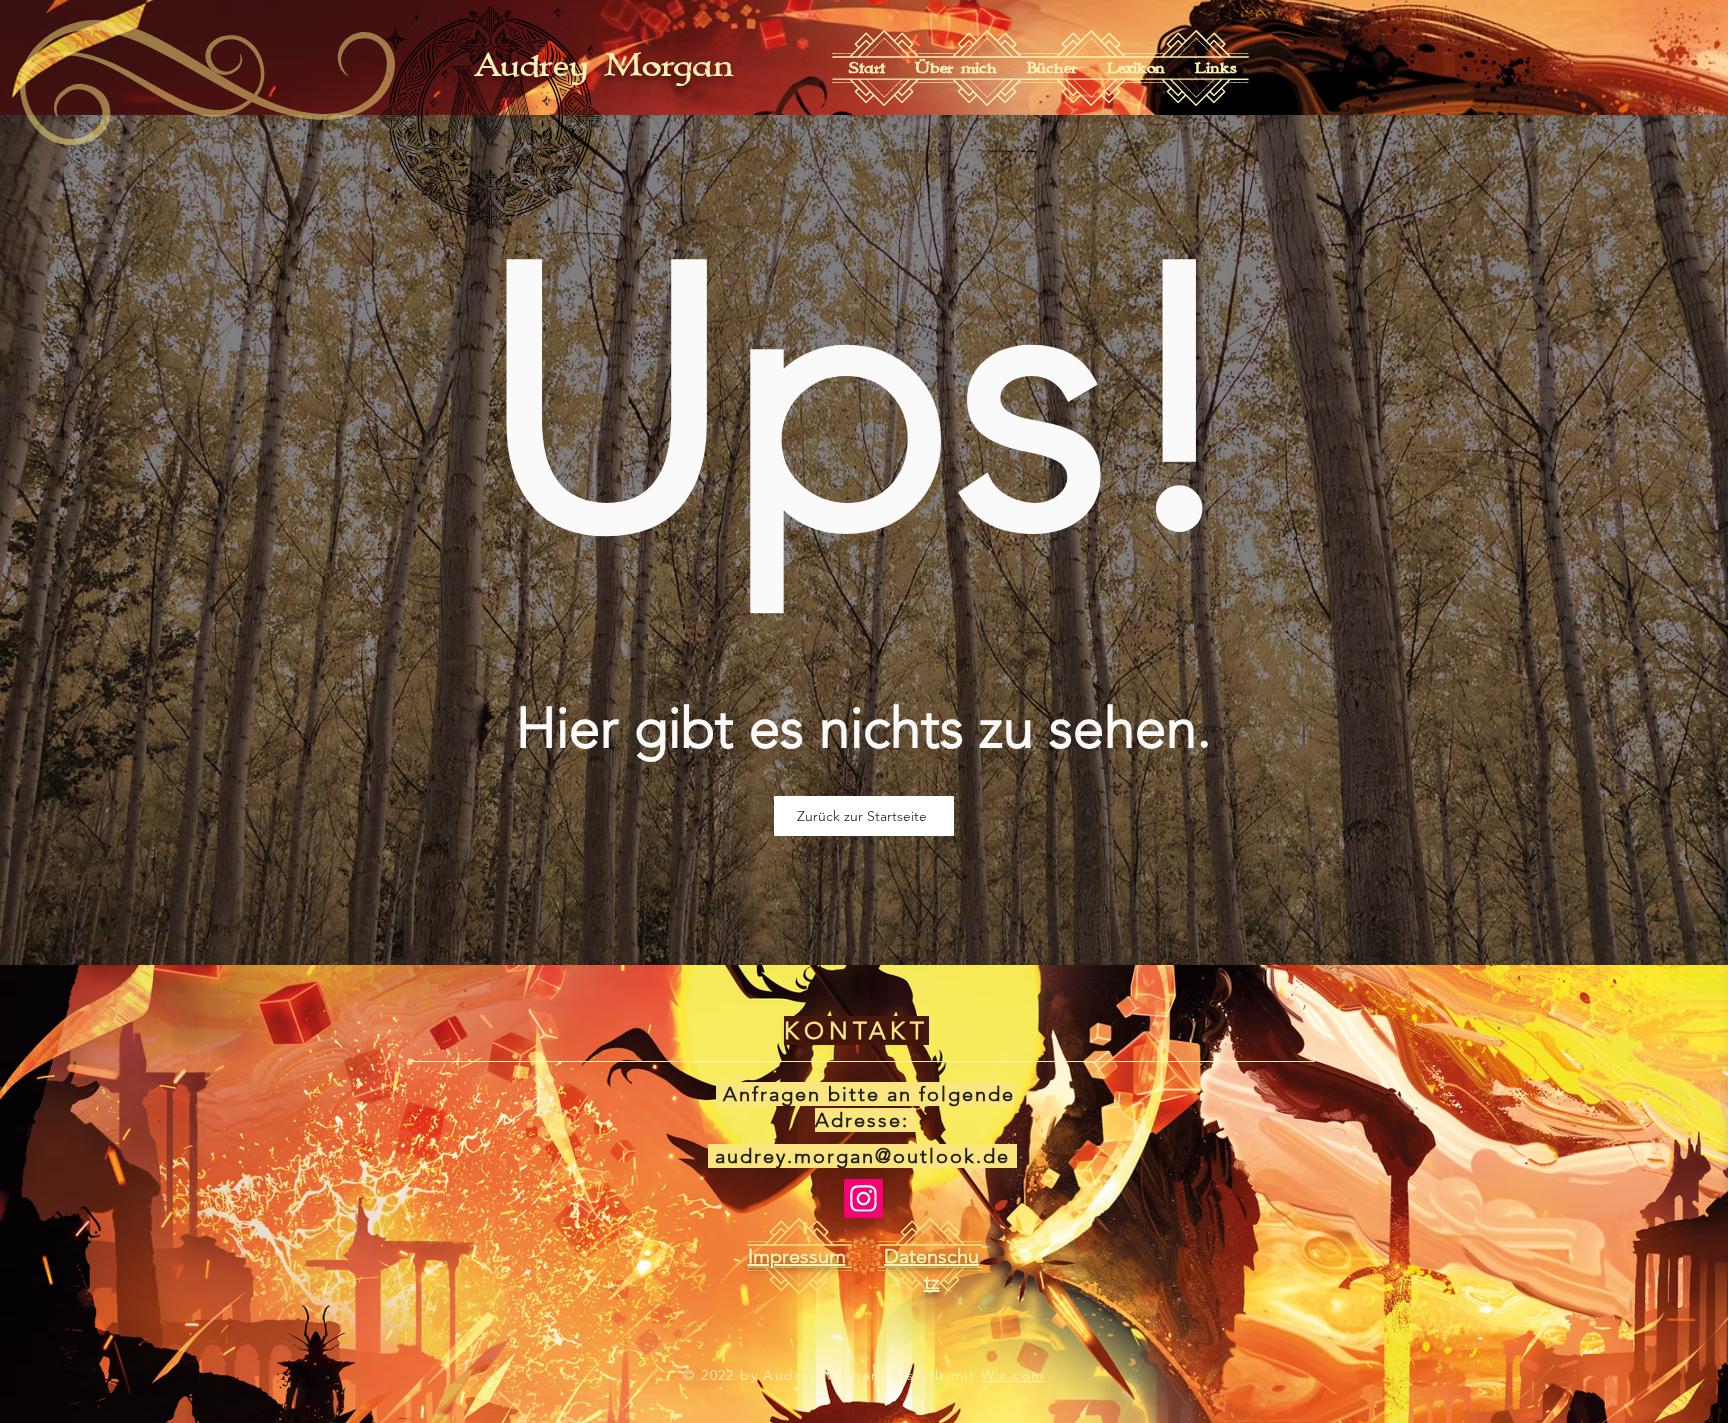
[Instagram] (863, 1198)
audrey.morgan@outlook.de (862, 1156)
